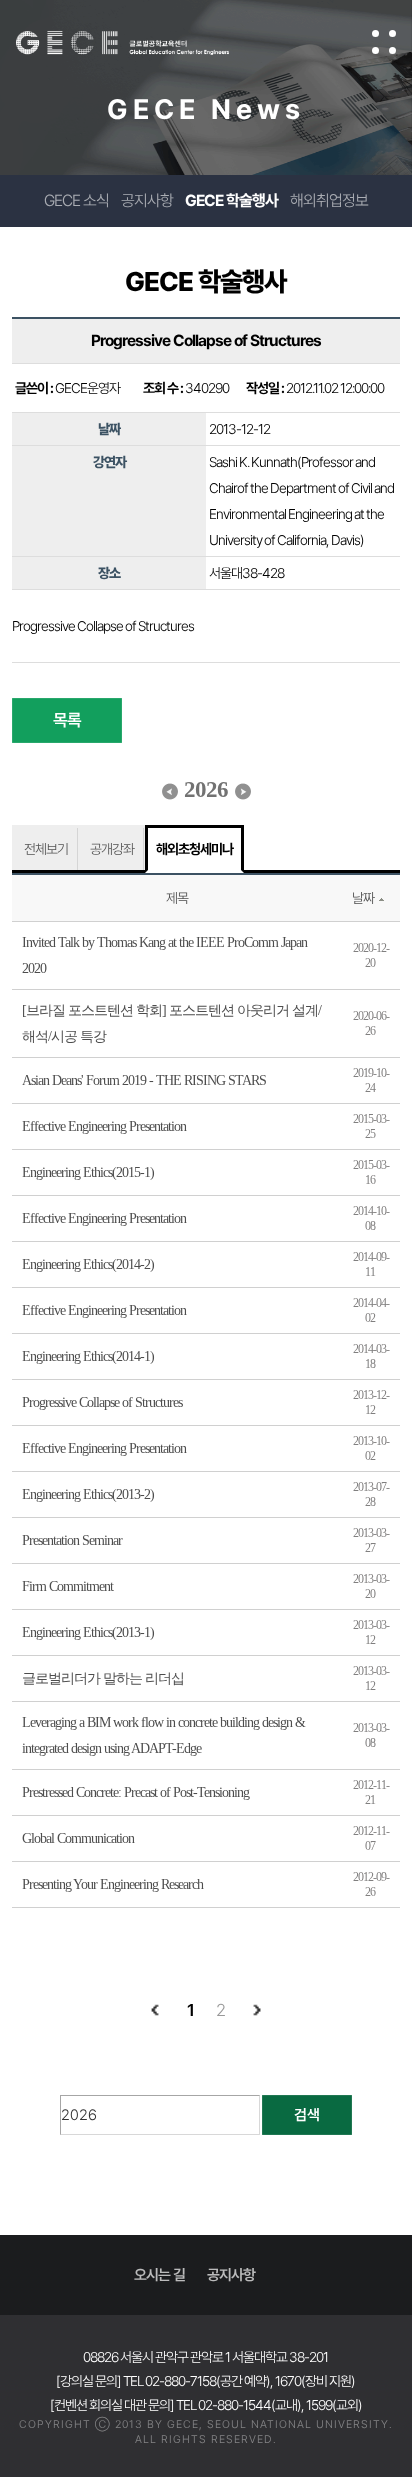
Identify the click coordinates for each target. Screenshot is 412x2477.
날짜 (363, 898)
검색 (307, 2115)
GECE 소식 (76, 200)
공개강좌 (112, 849)
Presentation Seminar (72, 1540)
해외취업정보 (329, 200)
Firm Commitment (67, 1586)
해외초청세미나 (194, 849)
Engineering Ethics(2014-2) (88, 1264)
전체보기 (46, 849)
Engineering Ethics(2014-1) (88, 1356)
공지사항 (147, 200)
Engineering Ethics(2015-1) (88, 1172)
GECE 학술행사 (231, 200)
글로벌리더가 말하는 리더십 (103, 1678)
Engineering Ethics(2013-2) (88, 1494)
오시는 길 (159, 2275)
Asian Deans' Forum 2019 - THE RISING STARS (144, 1080)
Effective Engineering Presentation (104, 1126)
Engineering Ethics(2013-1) (88, 1632)
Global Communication (78, 1838)
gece (142, 43)
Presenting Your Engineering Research (112, 1884)
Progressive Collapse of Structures (102, 1402)
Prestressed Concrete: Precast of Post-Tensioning (135, 1792)
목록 (67, 720)
